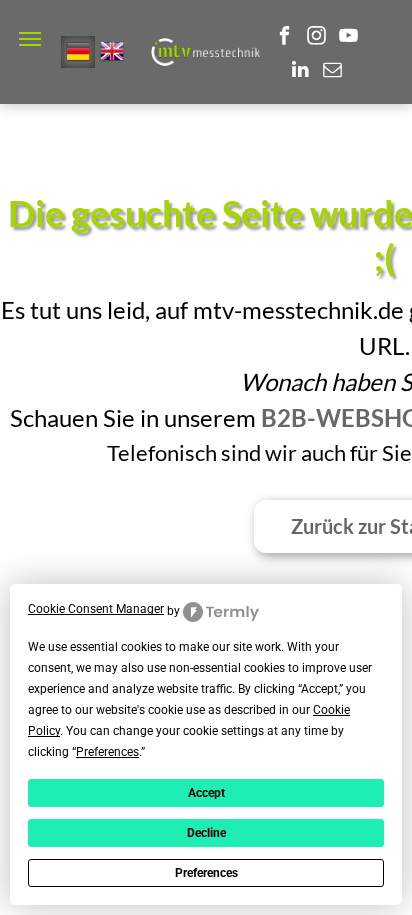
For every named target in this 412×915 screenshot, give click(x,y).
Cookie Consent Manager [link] (96, 609)
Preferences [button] (107, 752)
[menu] (30, 39)
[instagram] (316, 38)
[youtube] (348, 38)
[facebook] (284, 38)
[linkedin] (300, 72)
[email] (332, 72)
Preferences (206, 873)
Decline (206, 833)
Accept (206, 793)
